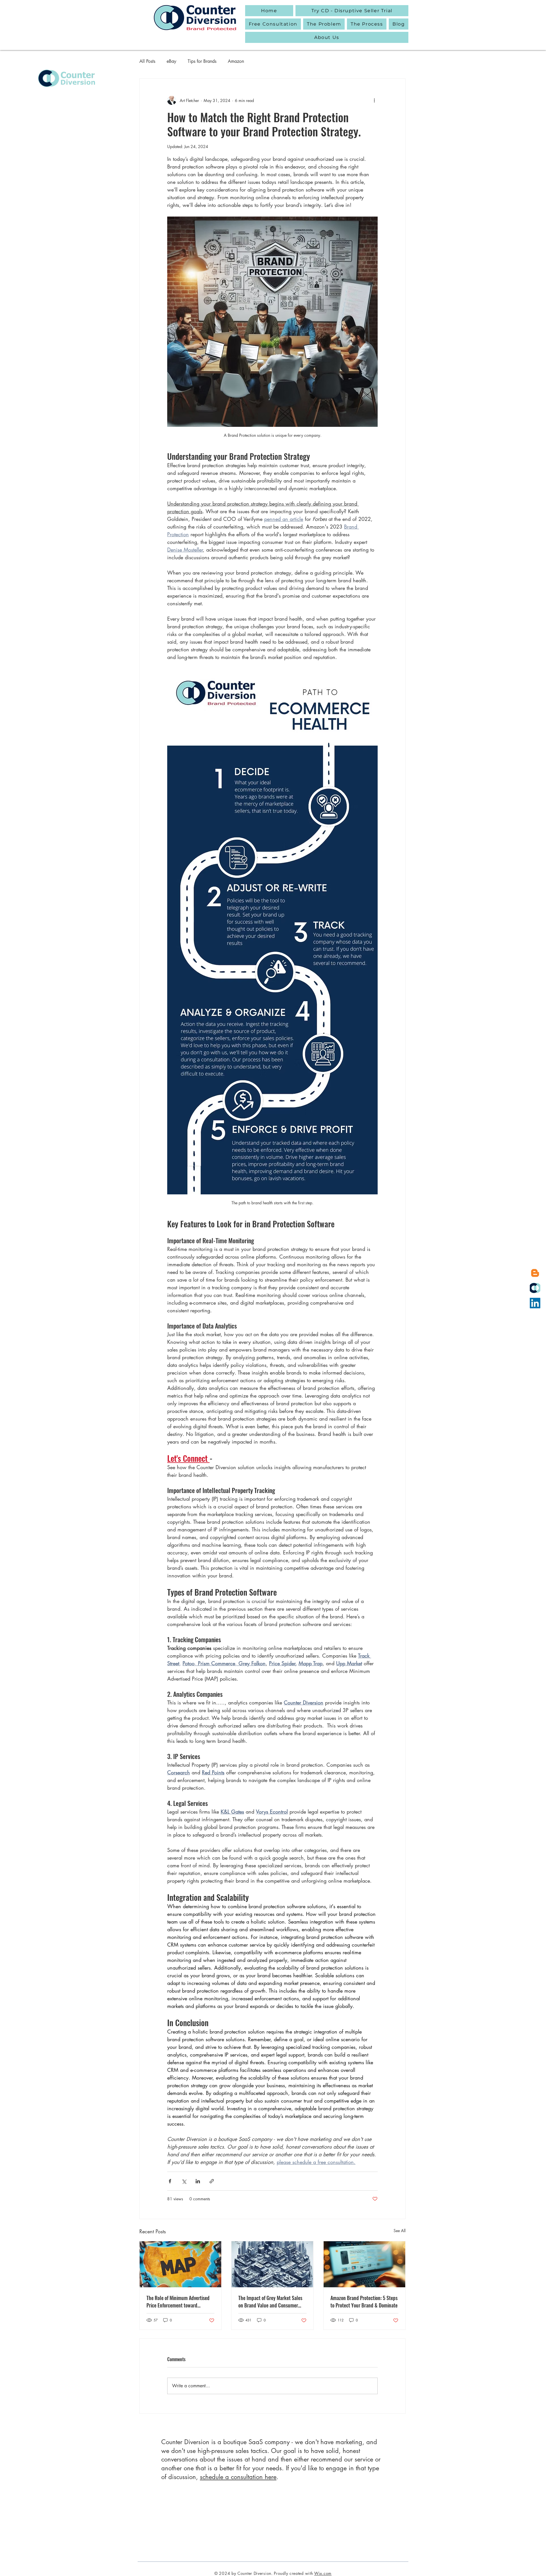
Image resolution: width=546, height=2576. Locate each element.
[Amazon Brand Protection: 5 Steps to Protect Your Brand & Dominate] (364, 2264)
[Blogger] (535, 1273)
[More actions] (374, 100)
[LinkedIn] (535, 1303)
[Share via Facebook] (170, 2181)
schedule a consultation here (238, 2477)
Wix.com (323, 2573)
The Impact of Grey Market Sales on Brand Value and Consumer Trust (270, 2301)
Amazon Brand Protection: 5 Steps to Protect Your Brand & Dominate (364, 2301)
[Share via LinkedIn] (198, 2181)
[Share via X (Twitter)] (184, 2181)
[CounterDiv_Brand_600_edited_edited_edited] (535, 1288)
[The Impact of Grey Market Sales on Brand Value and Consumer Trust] (272, 2264)
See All (400, 2231)
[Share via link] (212, 2181)
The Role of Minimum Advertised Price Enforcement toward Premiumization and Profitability (178, 2301)
